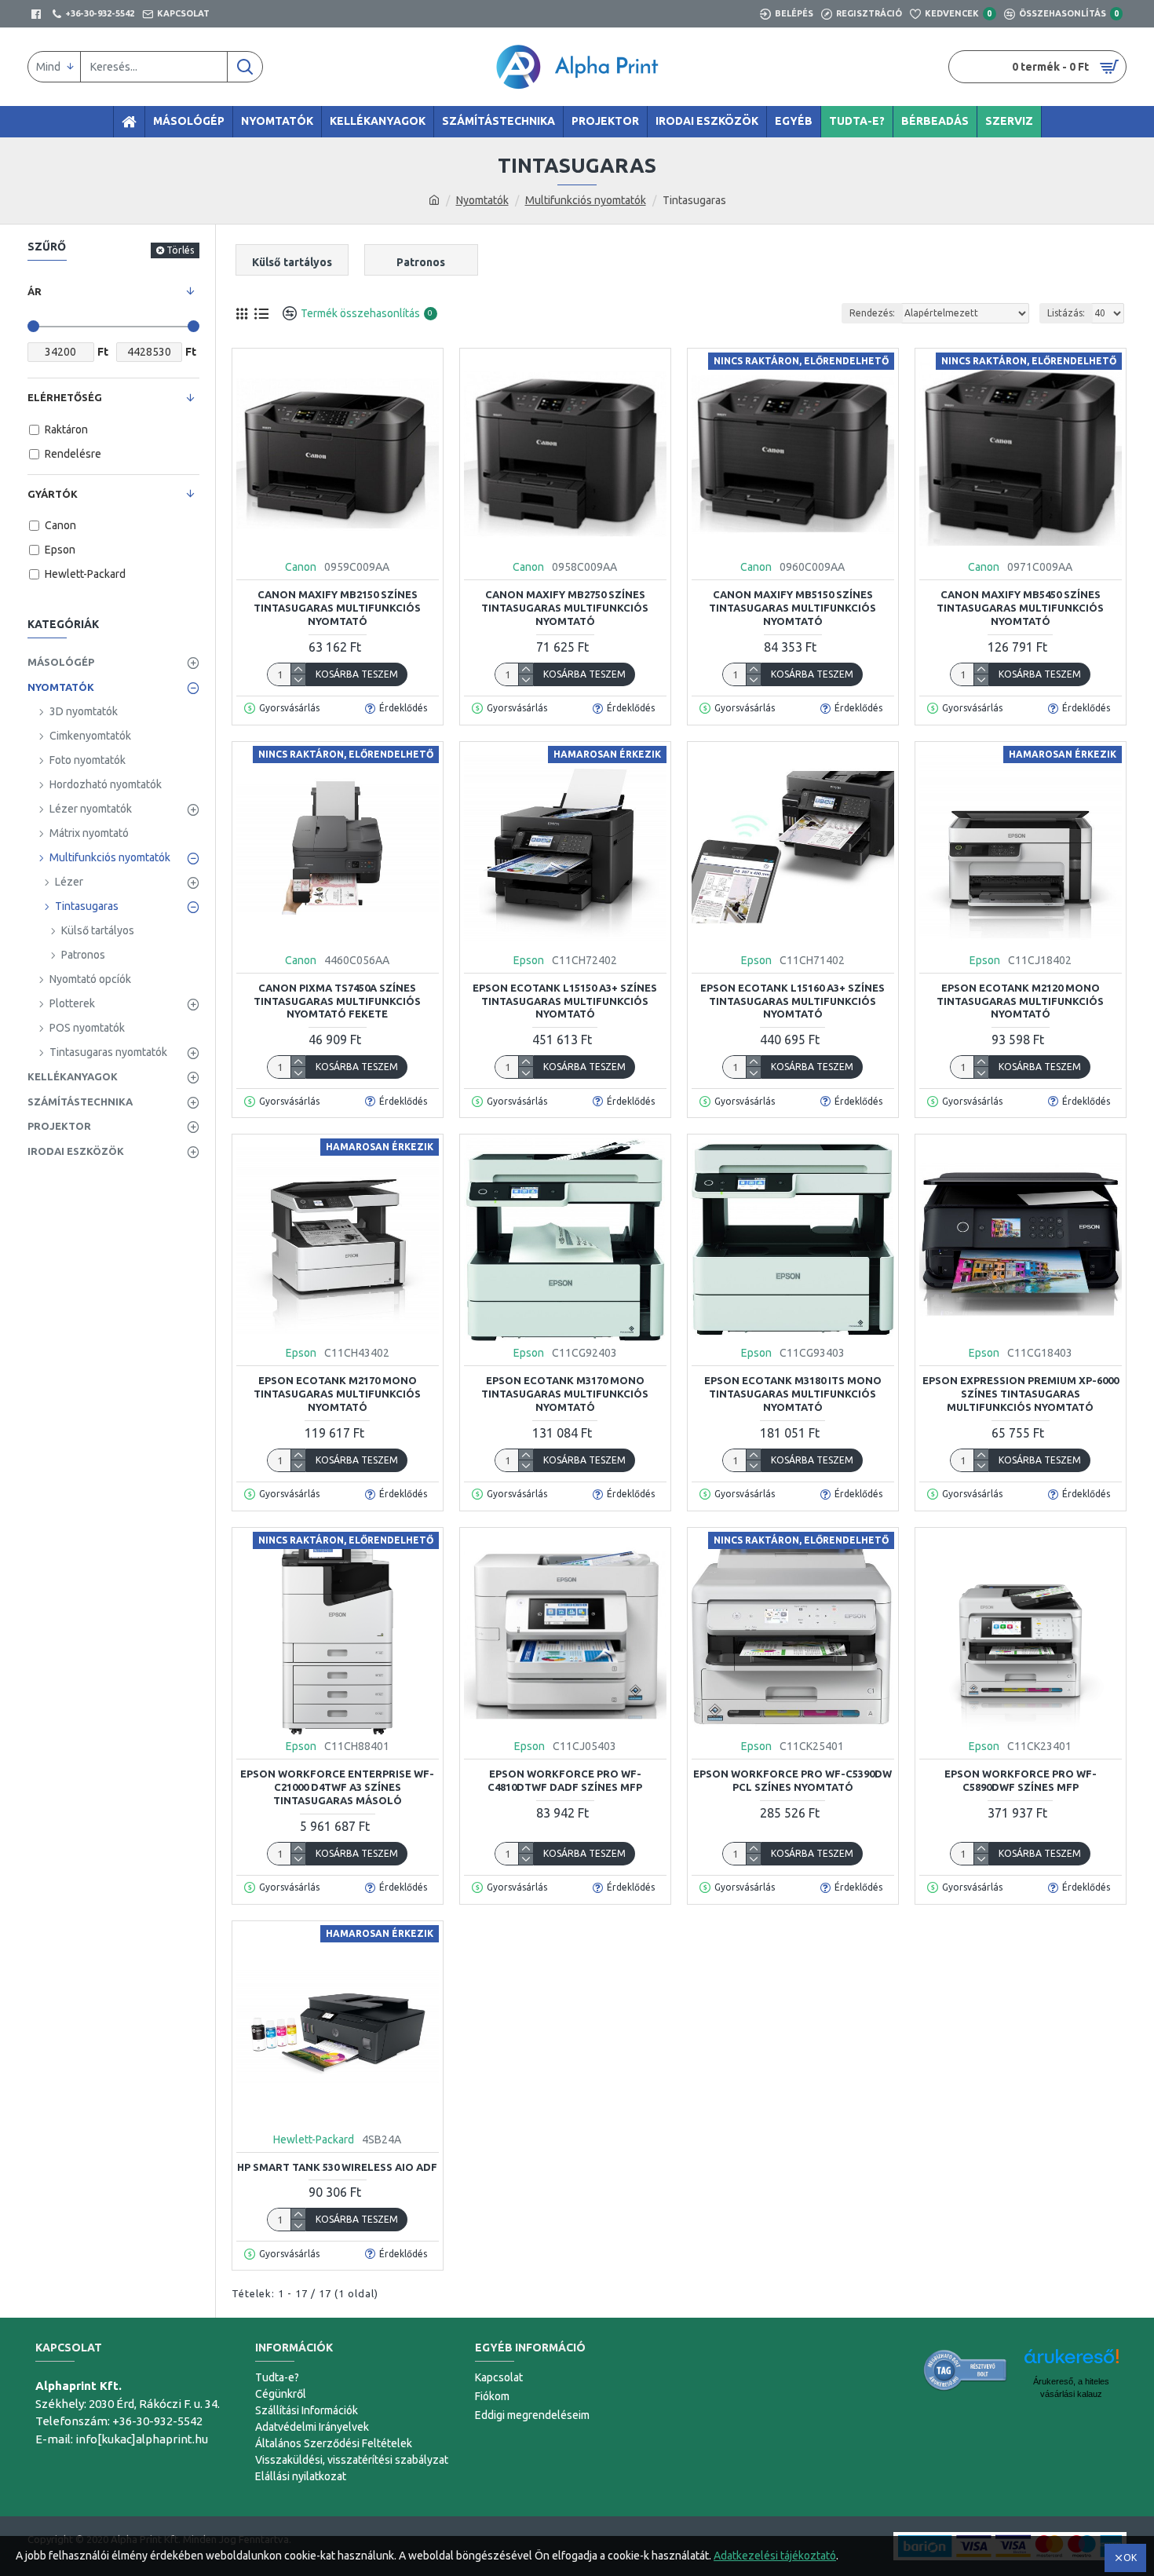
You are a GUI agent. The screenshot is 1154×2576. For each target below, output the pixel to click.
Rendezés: (872, 313)
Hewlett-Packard (314, 2139)
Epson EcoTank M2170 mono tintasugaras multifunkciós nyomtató (337, 1394)
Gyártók (53, 494)
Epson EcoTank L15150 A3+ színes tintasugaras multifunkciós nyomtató (565, 1001)
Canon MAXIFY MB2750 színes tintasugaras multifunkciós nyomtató (565, 608)
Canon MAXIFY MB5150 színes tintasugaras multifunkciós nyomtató (792, 608)
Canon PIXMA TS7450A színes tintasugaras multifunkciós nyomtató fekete (337, 1001)
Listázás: (1066, 313)
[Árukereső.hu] (966, 2370)
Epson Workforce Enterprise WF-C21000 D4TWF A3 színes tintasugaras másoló (337, 1787)
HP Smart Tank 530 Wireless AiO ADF (337, 2167)
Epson (529, 960)
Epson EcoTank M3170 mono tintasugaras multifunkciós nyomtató (565, 1394)
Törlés (180, 250)
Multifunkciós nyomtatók (586, 200)
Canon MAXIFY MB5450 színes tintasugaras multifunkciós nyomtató (1020, 608)
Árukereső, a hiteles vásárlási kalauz (1071, 2388)
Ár (35, 291)
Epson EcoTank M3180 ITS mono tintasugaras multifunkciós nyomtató (793, 1394)
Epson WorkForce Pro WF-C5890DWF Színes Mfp (1021, 1780)
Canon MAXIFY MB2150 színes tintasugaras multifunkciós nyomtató (337, 608)
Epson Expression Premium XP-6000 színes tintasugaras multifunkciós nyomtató (1021, 1394)
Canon (301, 567)
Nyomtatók (482, 200)
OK (1130, 2558)
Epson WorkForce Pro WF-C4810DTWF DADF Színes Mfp (565, 1780)
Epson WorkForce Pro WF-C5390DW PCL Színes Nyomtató (792, 1780)
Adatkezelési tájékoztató (775, 2556)
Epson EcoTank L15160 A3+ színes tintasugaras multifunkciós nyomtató (792, 1001)
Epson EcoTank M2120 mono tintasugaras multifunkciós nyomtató (1020, 1001)
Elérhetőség (65, 397)
